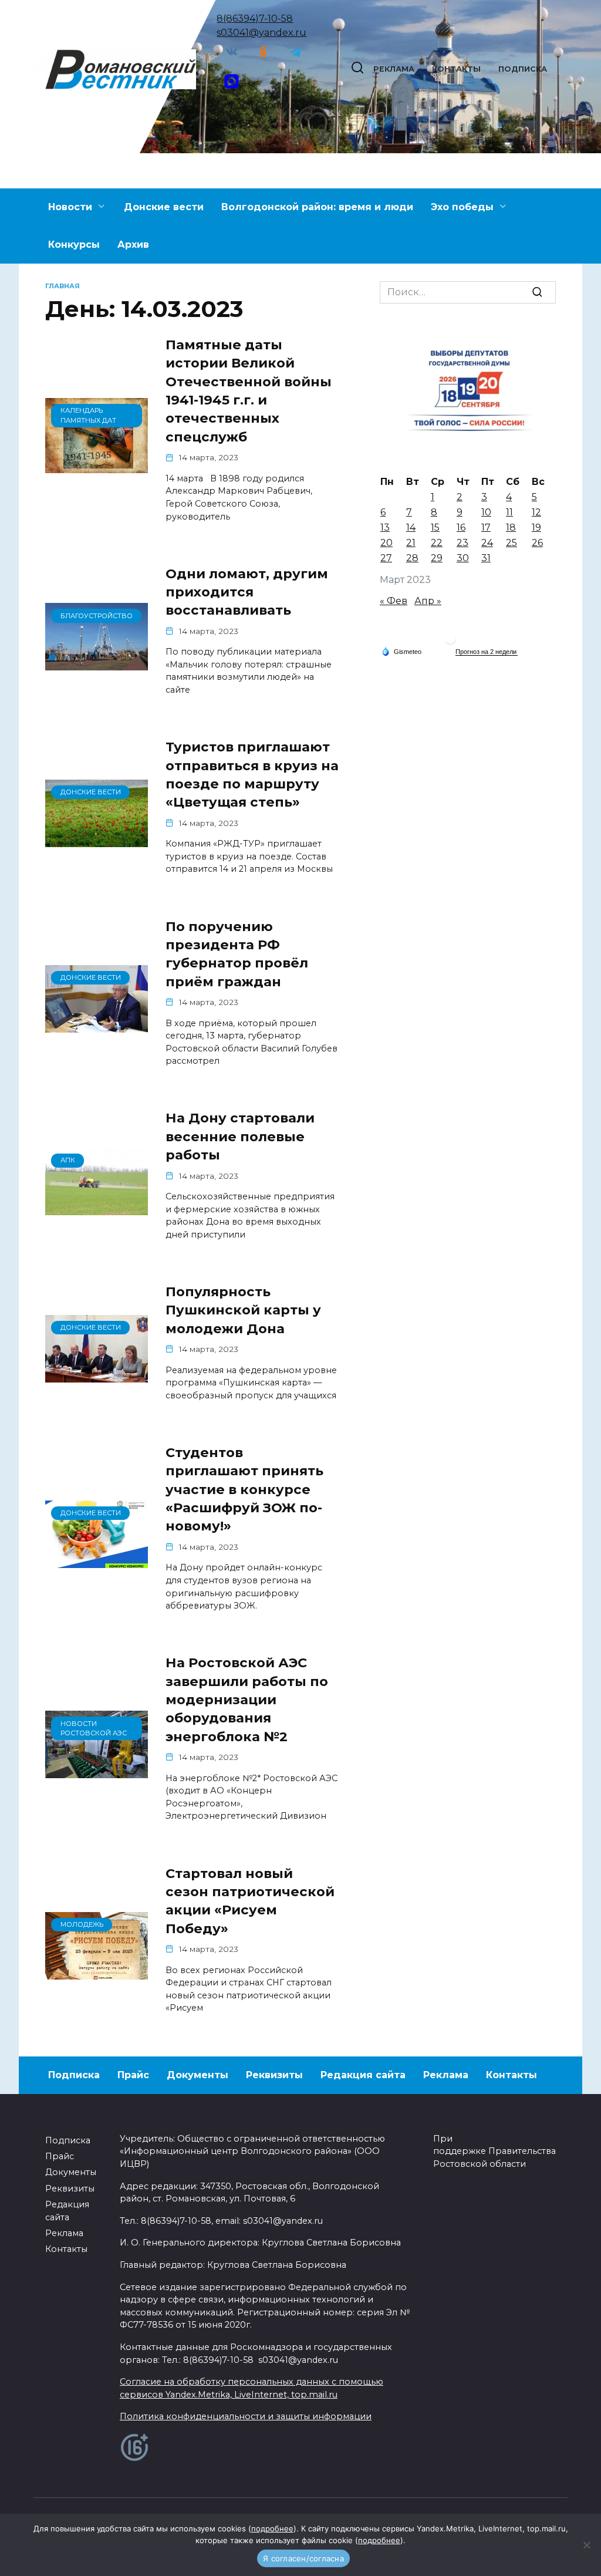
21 (411, 543)
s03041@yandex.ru (261, 33)
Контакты (456, 69)
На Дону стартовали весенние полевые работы (240, 1137)
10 (486, 512)
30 (463, 558)
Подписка (523, 69)
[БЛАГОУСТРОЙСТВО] (97, 663)
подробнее (272, 2528)
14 (411, 527)
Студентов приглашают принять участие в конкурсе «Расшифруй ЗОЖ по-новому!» (244, 1489)
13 (385, 527)
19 (536, 527)
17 (486, 527)
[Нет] (586, 2545)
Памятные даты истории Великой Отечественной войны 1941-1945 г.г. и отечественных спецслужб (249, 391)
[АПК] (97, 1208)
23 (462, 543)
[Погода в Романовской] (450, 641)
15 (435, 527)
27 (386, 558)
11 (509, 512)
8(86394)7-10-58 (255, 18)
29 (437, 558)
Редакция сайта (363, 2075)
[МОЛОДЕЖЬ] (97, 1972)
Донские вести (164, 207)
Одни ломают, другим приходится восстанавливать (247, 592)
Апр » (428, 601)
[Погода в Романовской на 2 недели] (487, 652)
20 (386, 543)
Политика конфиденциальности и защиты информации (246, 2416)
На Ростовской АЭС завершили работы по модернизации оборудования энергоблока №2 (247, 1699)
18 (511, 527)
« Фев (394, 601)
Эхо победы (462, 207)
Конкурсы (74, 245)
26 (537, 543)
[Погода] (401, 650)
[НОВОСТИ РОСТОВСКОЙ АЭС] (97, 1771)
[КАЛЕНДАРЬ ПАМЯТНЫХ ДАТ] (97, 466)
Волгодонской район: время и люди (317, 207)
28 (412, 558)
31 (486, 558)
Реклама (394, 69)
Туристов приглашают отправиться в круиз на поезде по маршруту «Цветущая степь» (252, 774)
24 (487, 543)
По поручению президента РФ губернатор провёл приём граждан (237, 954)
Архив (133, 245)
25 (511, 543)
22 (437, 543)
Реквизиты (274, 2075)
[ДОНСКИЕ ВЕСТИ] (97, 840)
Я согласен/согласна (303, 2558)
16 (461, 527)
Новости (70, 207)
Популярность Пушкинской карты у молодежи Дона (243, 1310)
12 (536, 512)
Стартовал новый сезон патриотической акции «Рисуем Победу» (250, 1901)
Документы (197, 2075)
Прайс (133, 2075)
